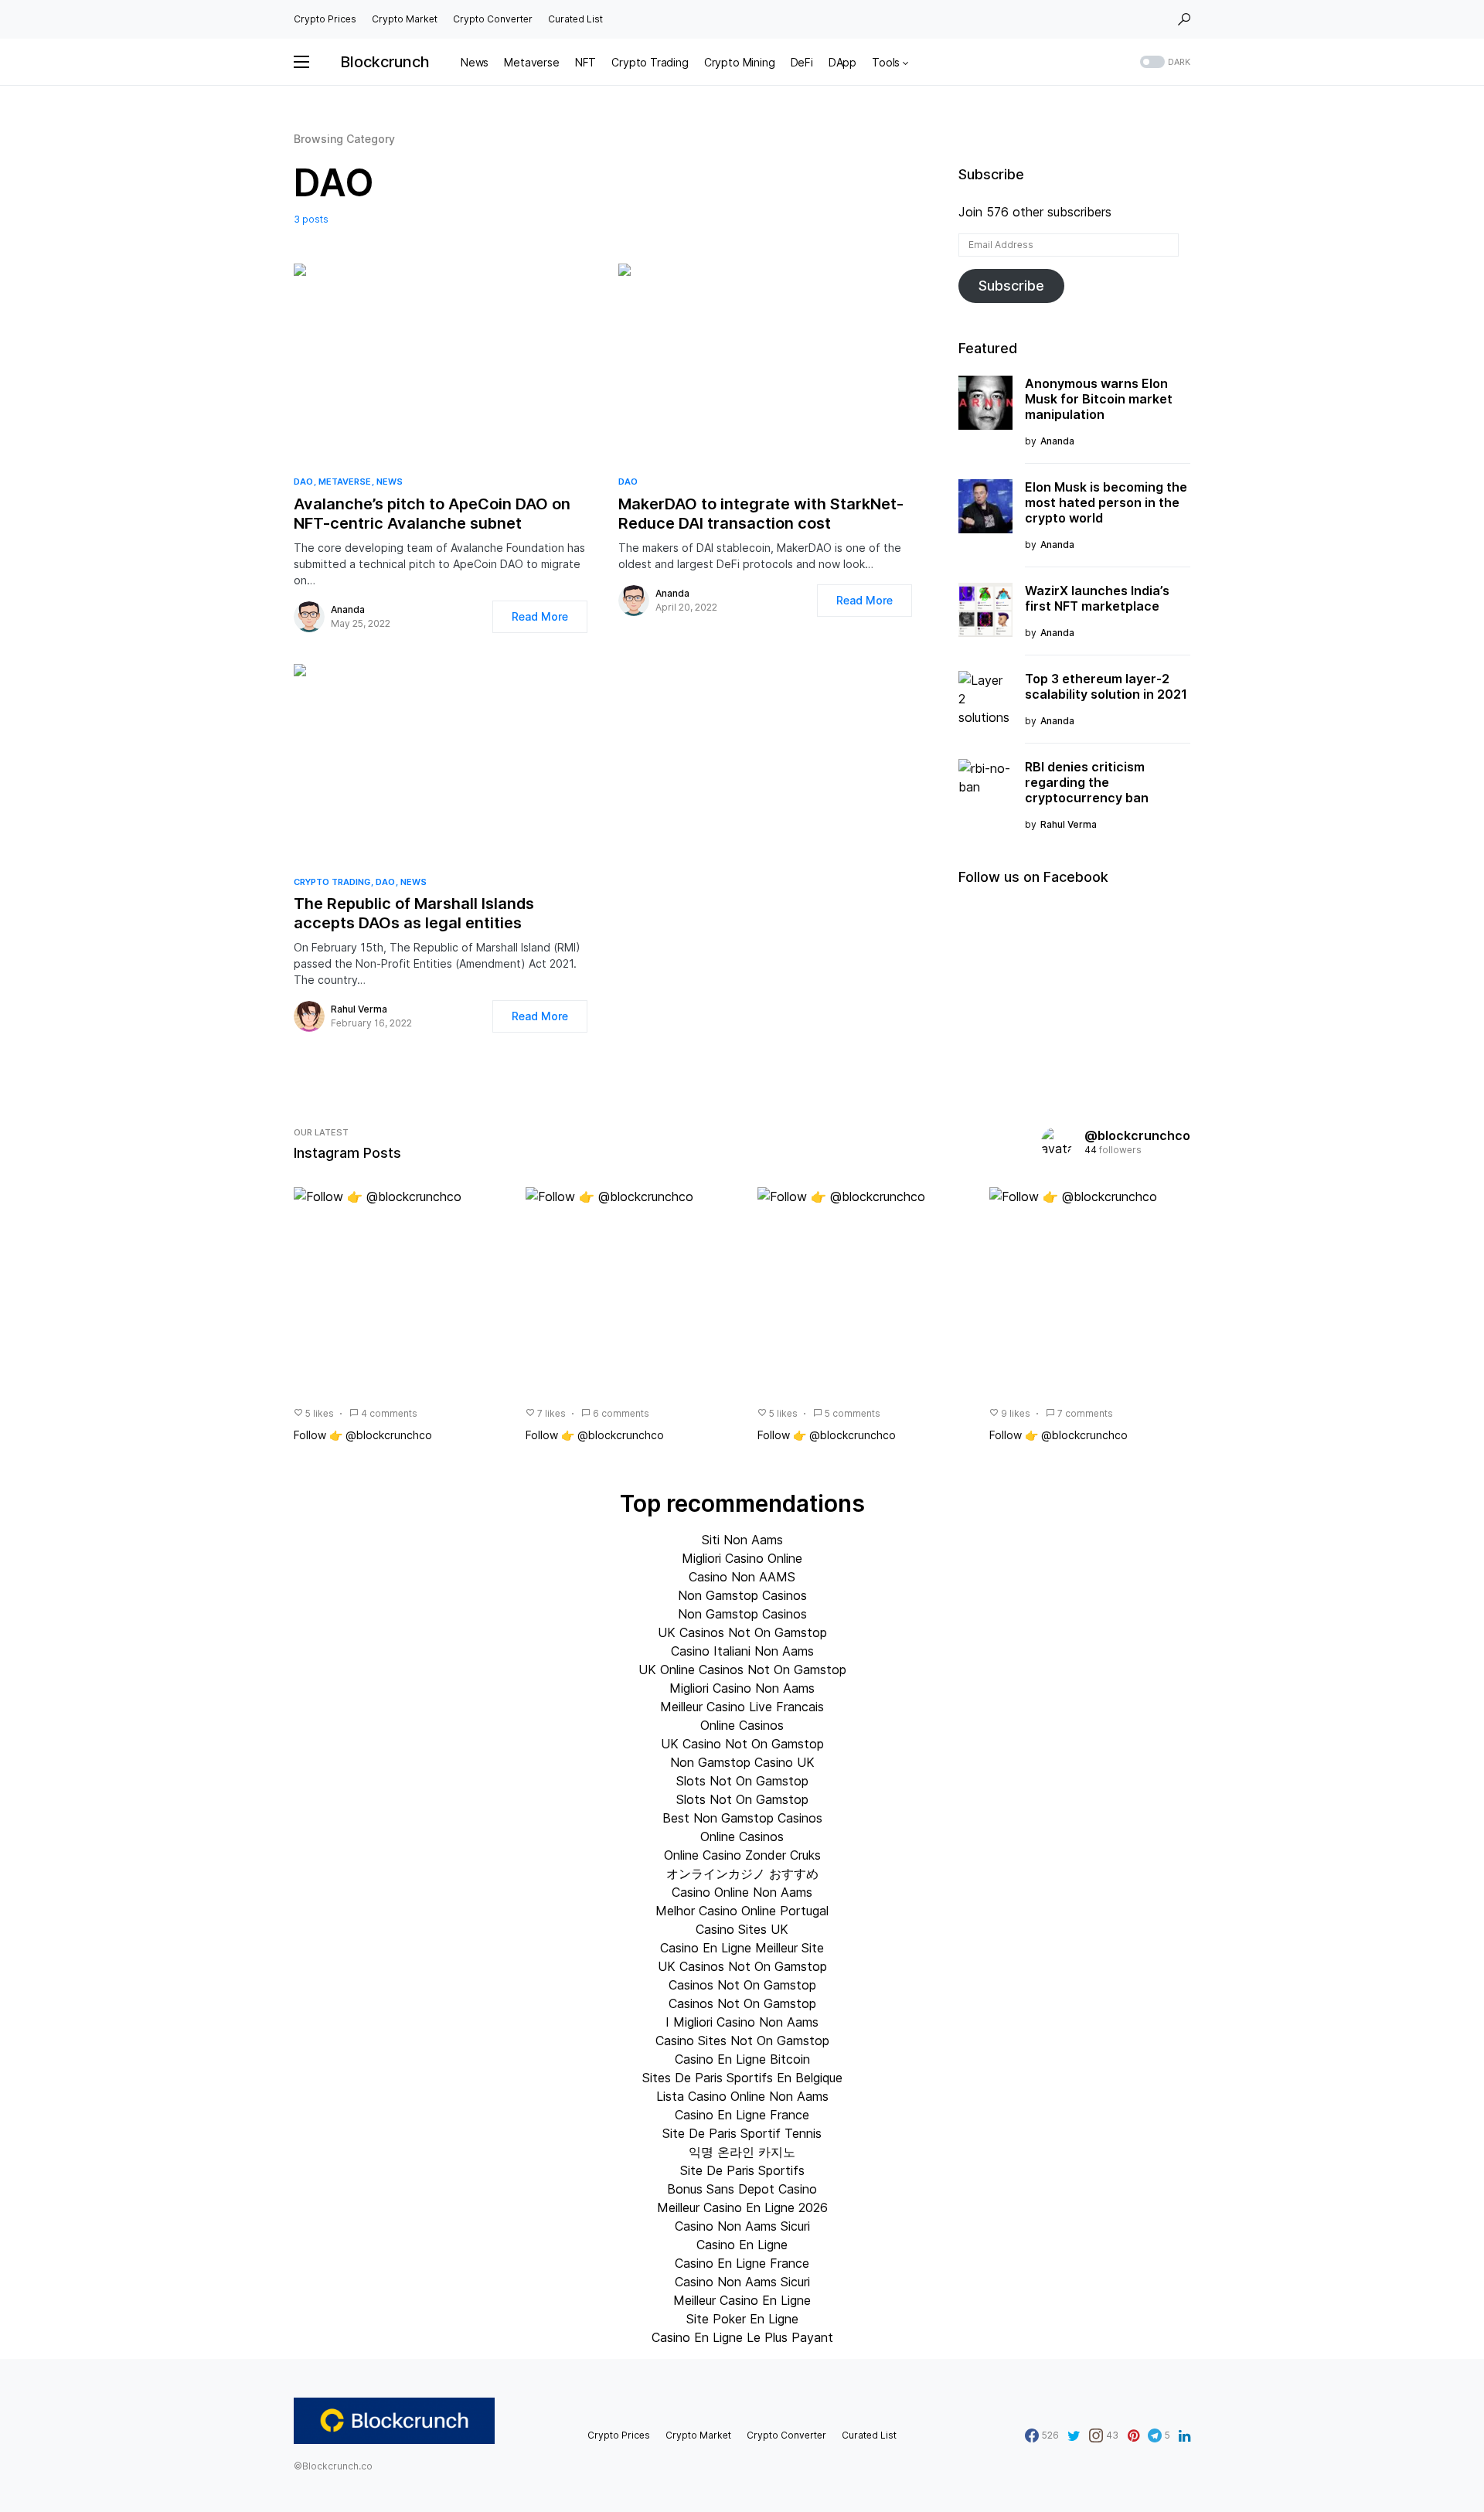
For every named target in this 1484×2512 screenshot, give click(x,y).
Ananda (348, 609)
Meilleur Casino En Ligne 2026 (742, 2207)
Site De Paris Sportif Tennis (742, 2133)
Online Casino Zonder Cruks (742, 1855)
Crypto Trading (332, 882)
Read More (540, 616)
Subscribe (1011, 286)
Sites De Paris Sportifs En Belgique (742, 2078)
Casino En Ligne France (742, 2115)
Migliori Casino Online (742, 1558)
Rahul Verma (359, 1009)
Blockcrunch (385, 62)
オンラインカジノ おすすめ (742, 1874)
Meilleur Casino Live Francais (742, 1707)
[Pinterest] (1133, 2435)
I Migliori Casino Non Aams (742, 2022)
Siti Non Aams (742, 1540)
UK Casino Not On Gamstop (742, 1744)
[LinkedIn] (1184, 2435)
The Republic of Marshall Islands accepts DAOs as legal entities (414, 913)
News (390, 482)
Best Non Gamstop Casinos (742, 1818)
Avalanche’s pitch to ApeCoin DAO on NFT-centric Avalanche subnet (432, 514)
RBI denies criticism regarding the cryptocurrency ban (1087, 782)
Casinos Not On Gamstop (742, 1985)
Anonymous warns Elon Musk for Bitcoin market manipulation (1099, 399)
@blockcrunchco (1137, 1135)
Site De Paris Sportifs (742, 2170)
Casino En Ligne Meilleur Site (742, 1948)
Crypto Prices (325, 19)
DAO (303, 482)
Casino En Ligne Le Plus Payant (742, 2337)
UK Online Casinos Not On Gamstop (742, 1670)
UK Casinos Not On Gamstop (742, 1632)
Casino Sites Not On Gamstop (742, 2041)
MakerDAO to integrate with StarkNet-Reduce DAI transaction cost (761, 514)
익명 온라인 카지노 (742, 2152)
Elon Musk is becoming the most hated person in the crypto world (1106, 502)
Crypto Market (405, 19)
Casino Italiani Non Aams (742, 1651)
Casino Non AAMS (742, 1577)
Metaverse (345, 482)
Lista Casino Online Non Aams (742, 2096)
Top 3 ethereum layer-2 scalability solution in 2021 (1106, 686)
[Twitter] (1074, 2435)
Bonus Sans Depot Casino (742, 2189)
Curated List (575, 19)
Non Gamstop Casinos (742, 1595)
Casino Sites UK (742, 1929)
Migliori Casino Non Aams (742, 1688)
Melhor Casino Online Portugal (742, 1911)
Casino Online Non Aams (742, 1892)
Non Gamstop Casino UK (742, 1762)
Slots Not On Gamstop (742, 1781)
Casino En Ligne (742, 2245)
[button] (1184, 19)
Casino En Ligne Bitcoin (742, 2059)
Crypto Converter (493, 19)
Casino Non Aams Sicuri (742, 2226)
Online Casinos (742, 1725)
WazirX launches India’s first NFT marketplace (1097, 598)
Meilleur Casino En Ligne (742, 2300)
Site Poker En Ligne (742, 2319)
